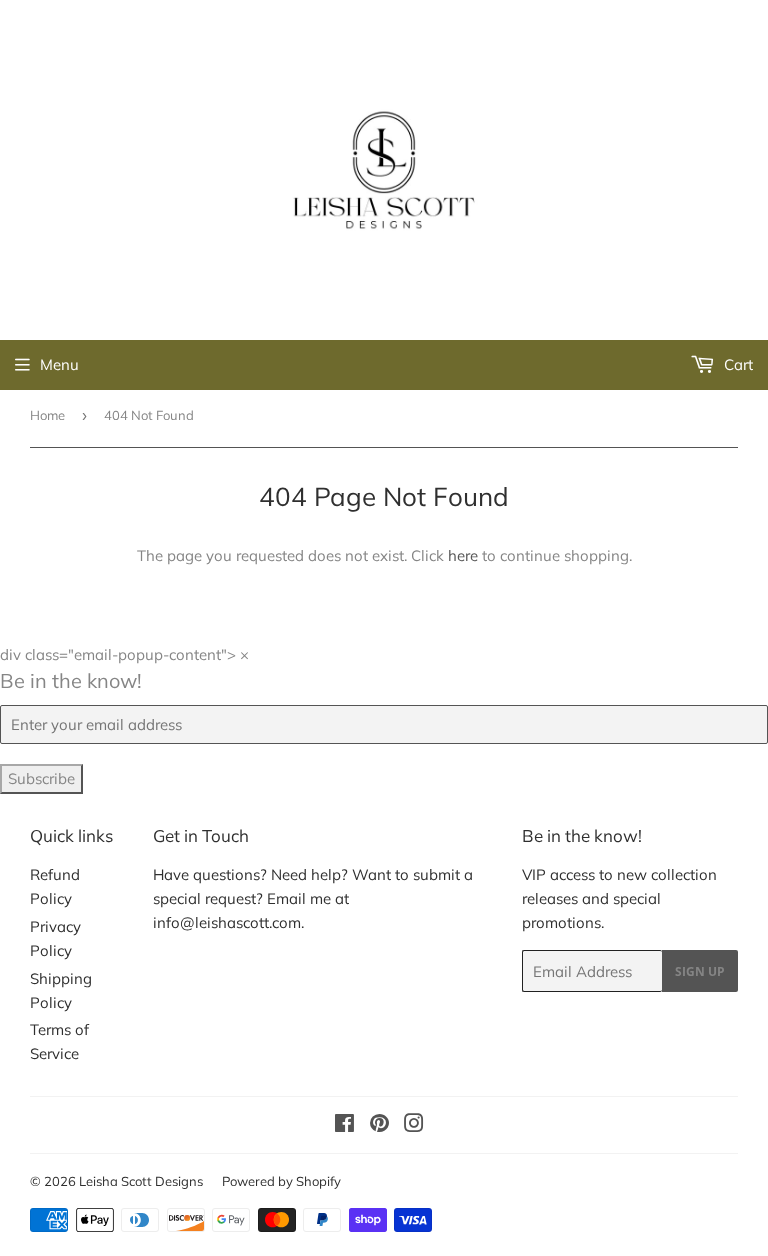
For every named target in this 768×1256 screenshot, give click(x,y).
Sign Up (700, 971)
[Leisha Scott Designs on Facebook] (344, 1125)
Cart (736, 364)
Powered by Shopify (281, 1181)
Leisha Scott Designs (141, 1181)
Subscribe (41, 778)
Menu (59, 364)
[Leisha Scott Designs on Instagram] (414, 1125)
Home (47, 415)
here (463, 555)
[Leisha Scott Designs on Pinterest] (379, 1125)
